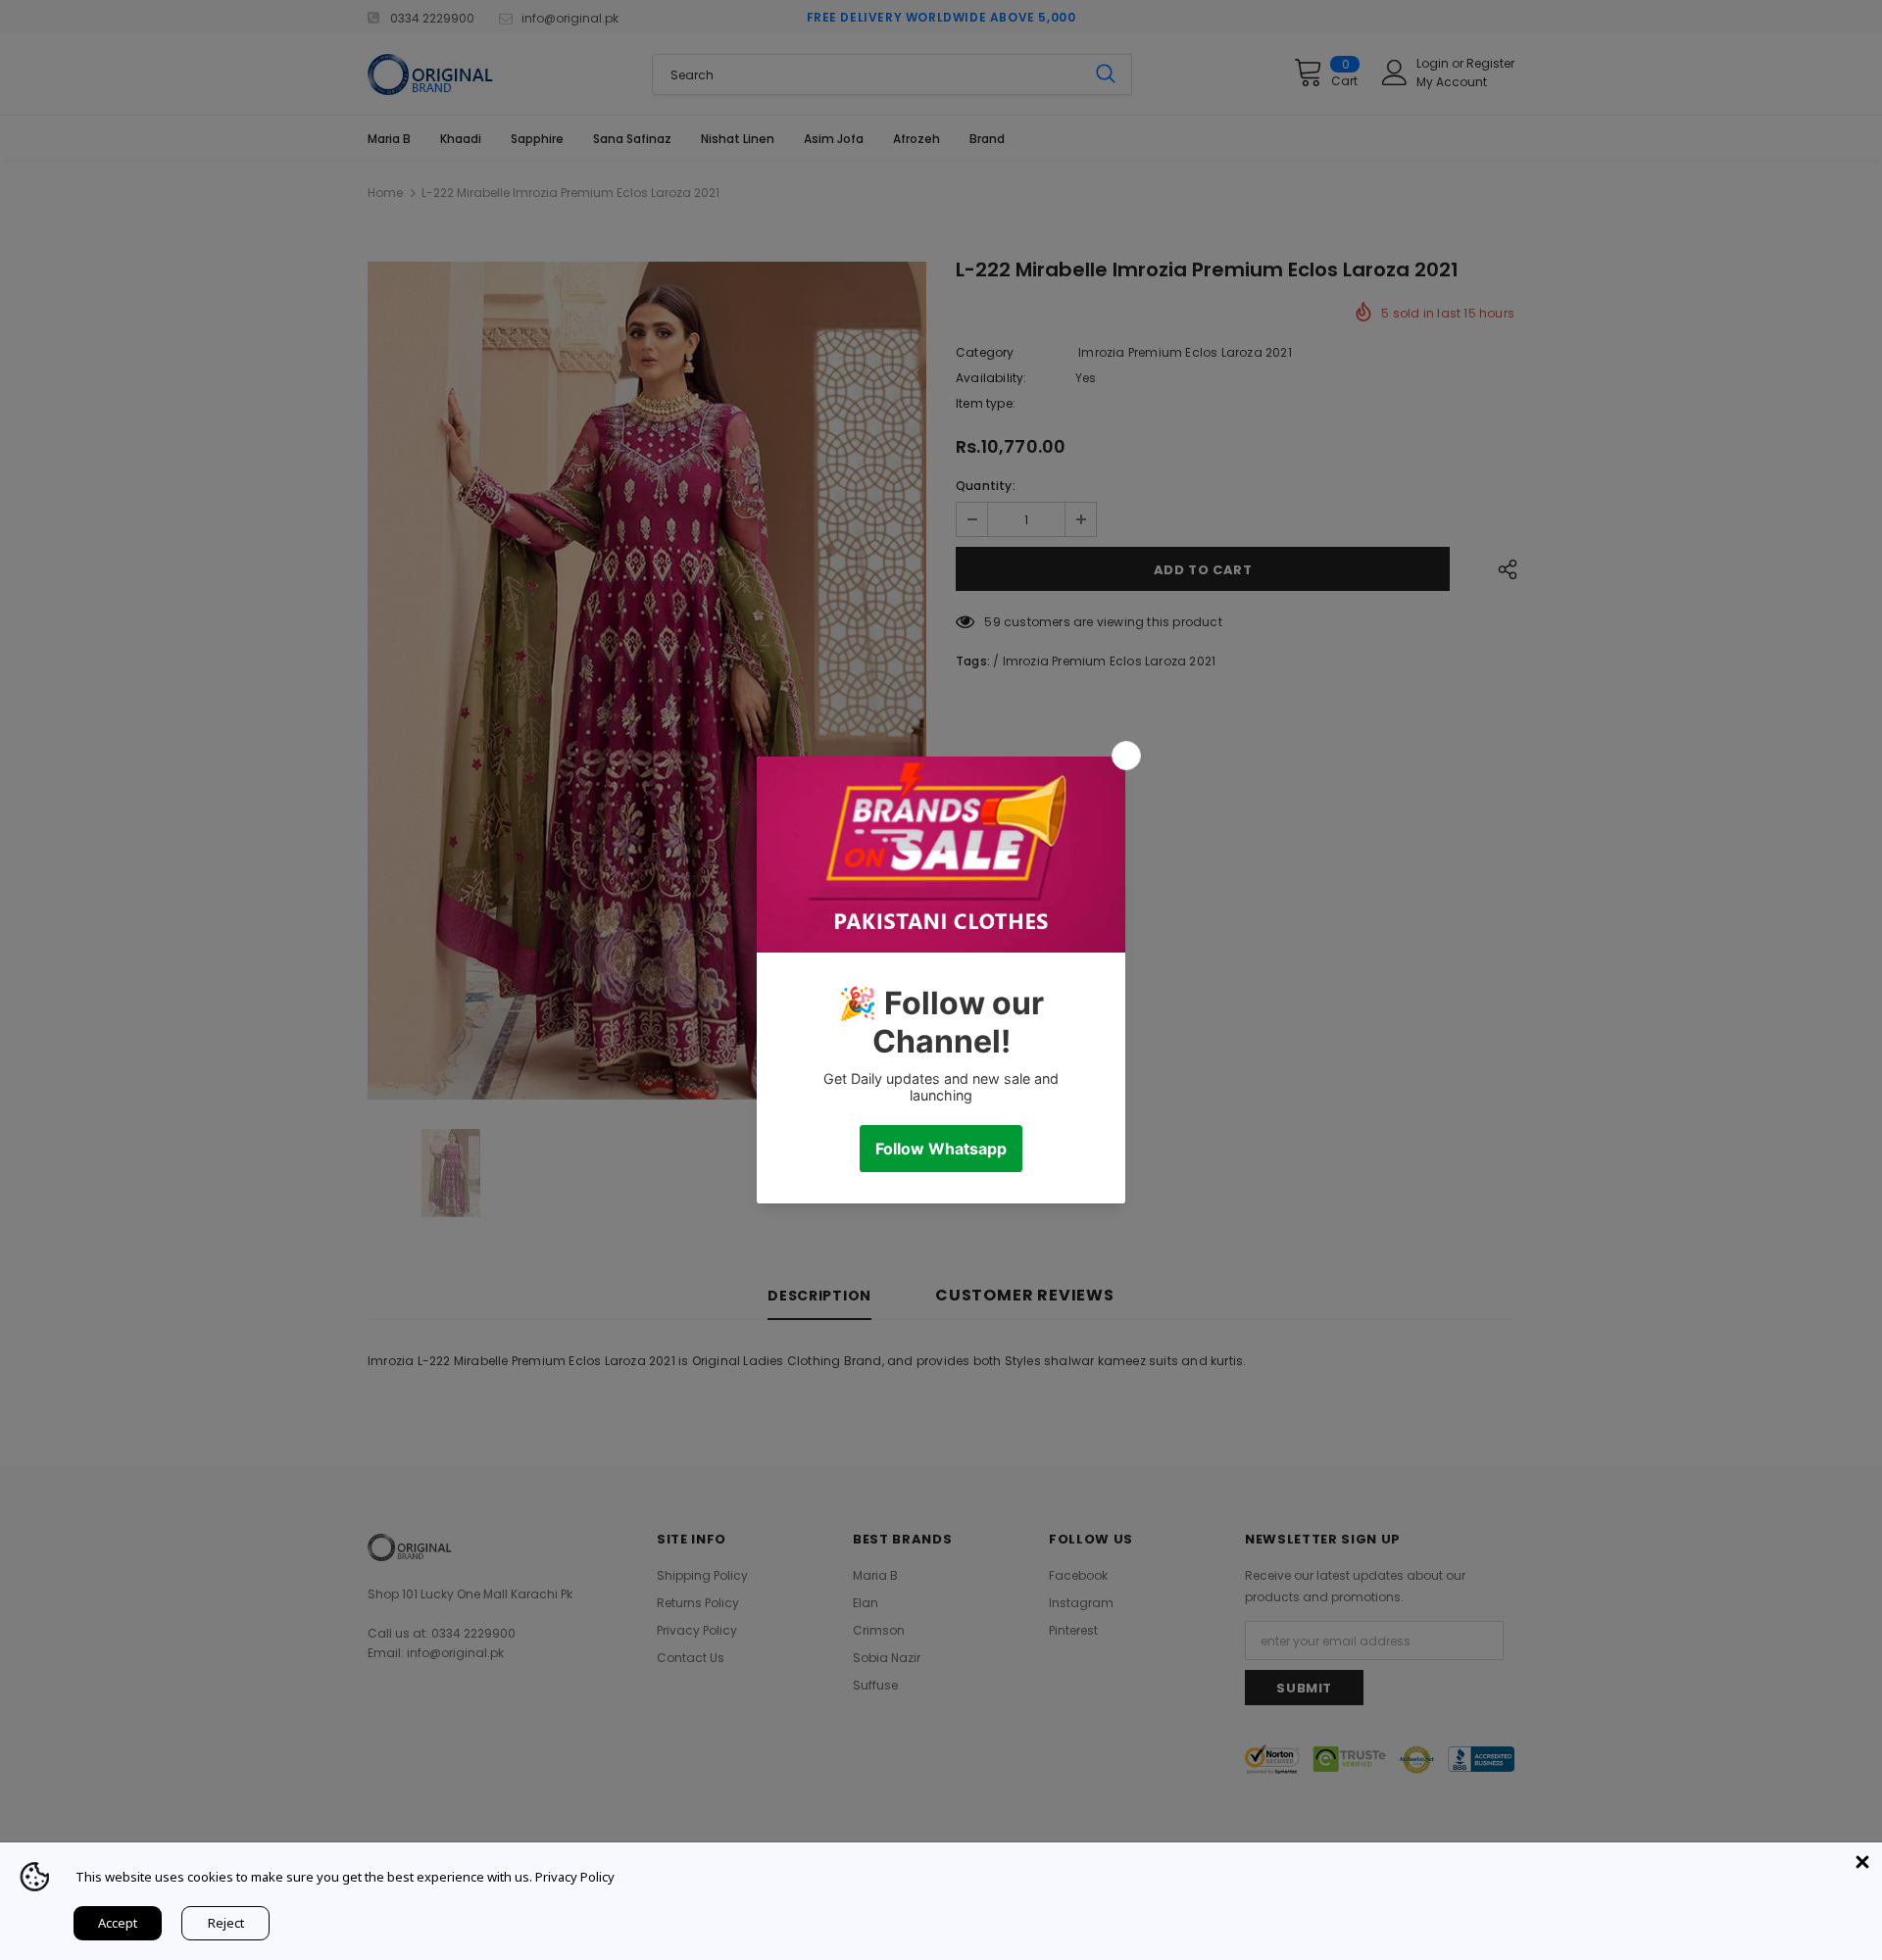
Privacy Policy (575, 1877)
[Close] (1862, 1862)
